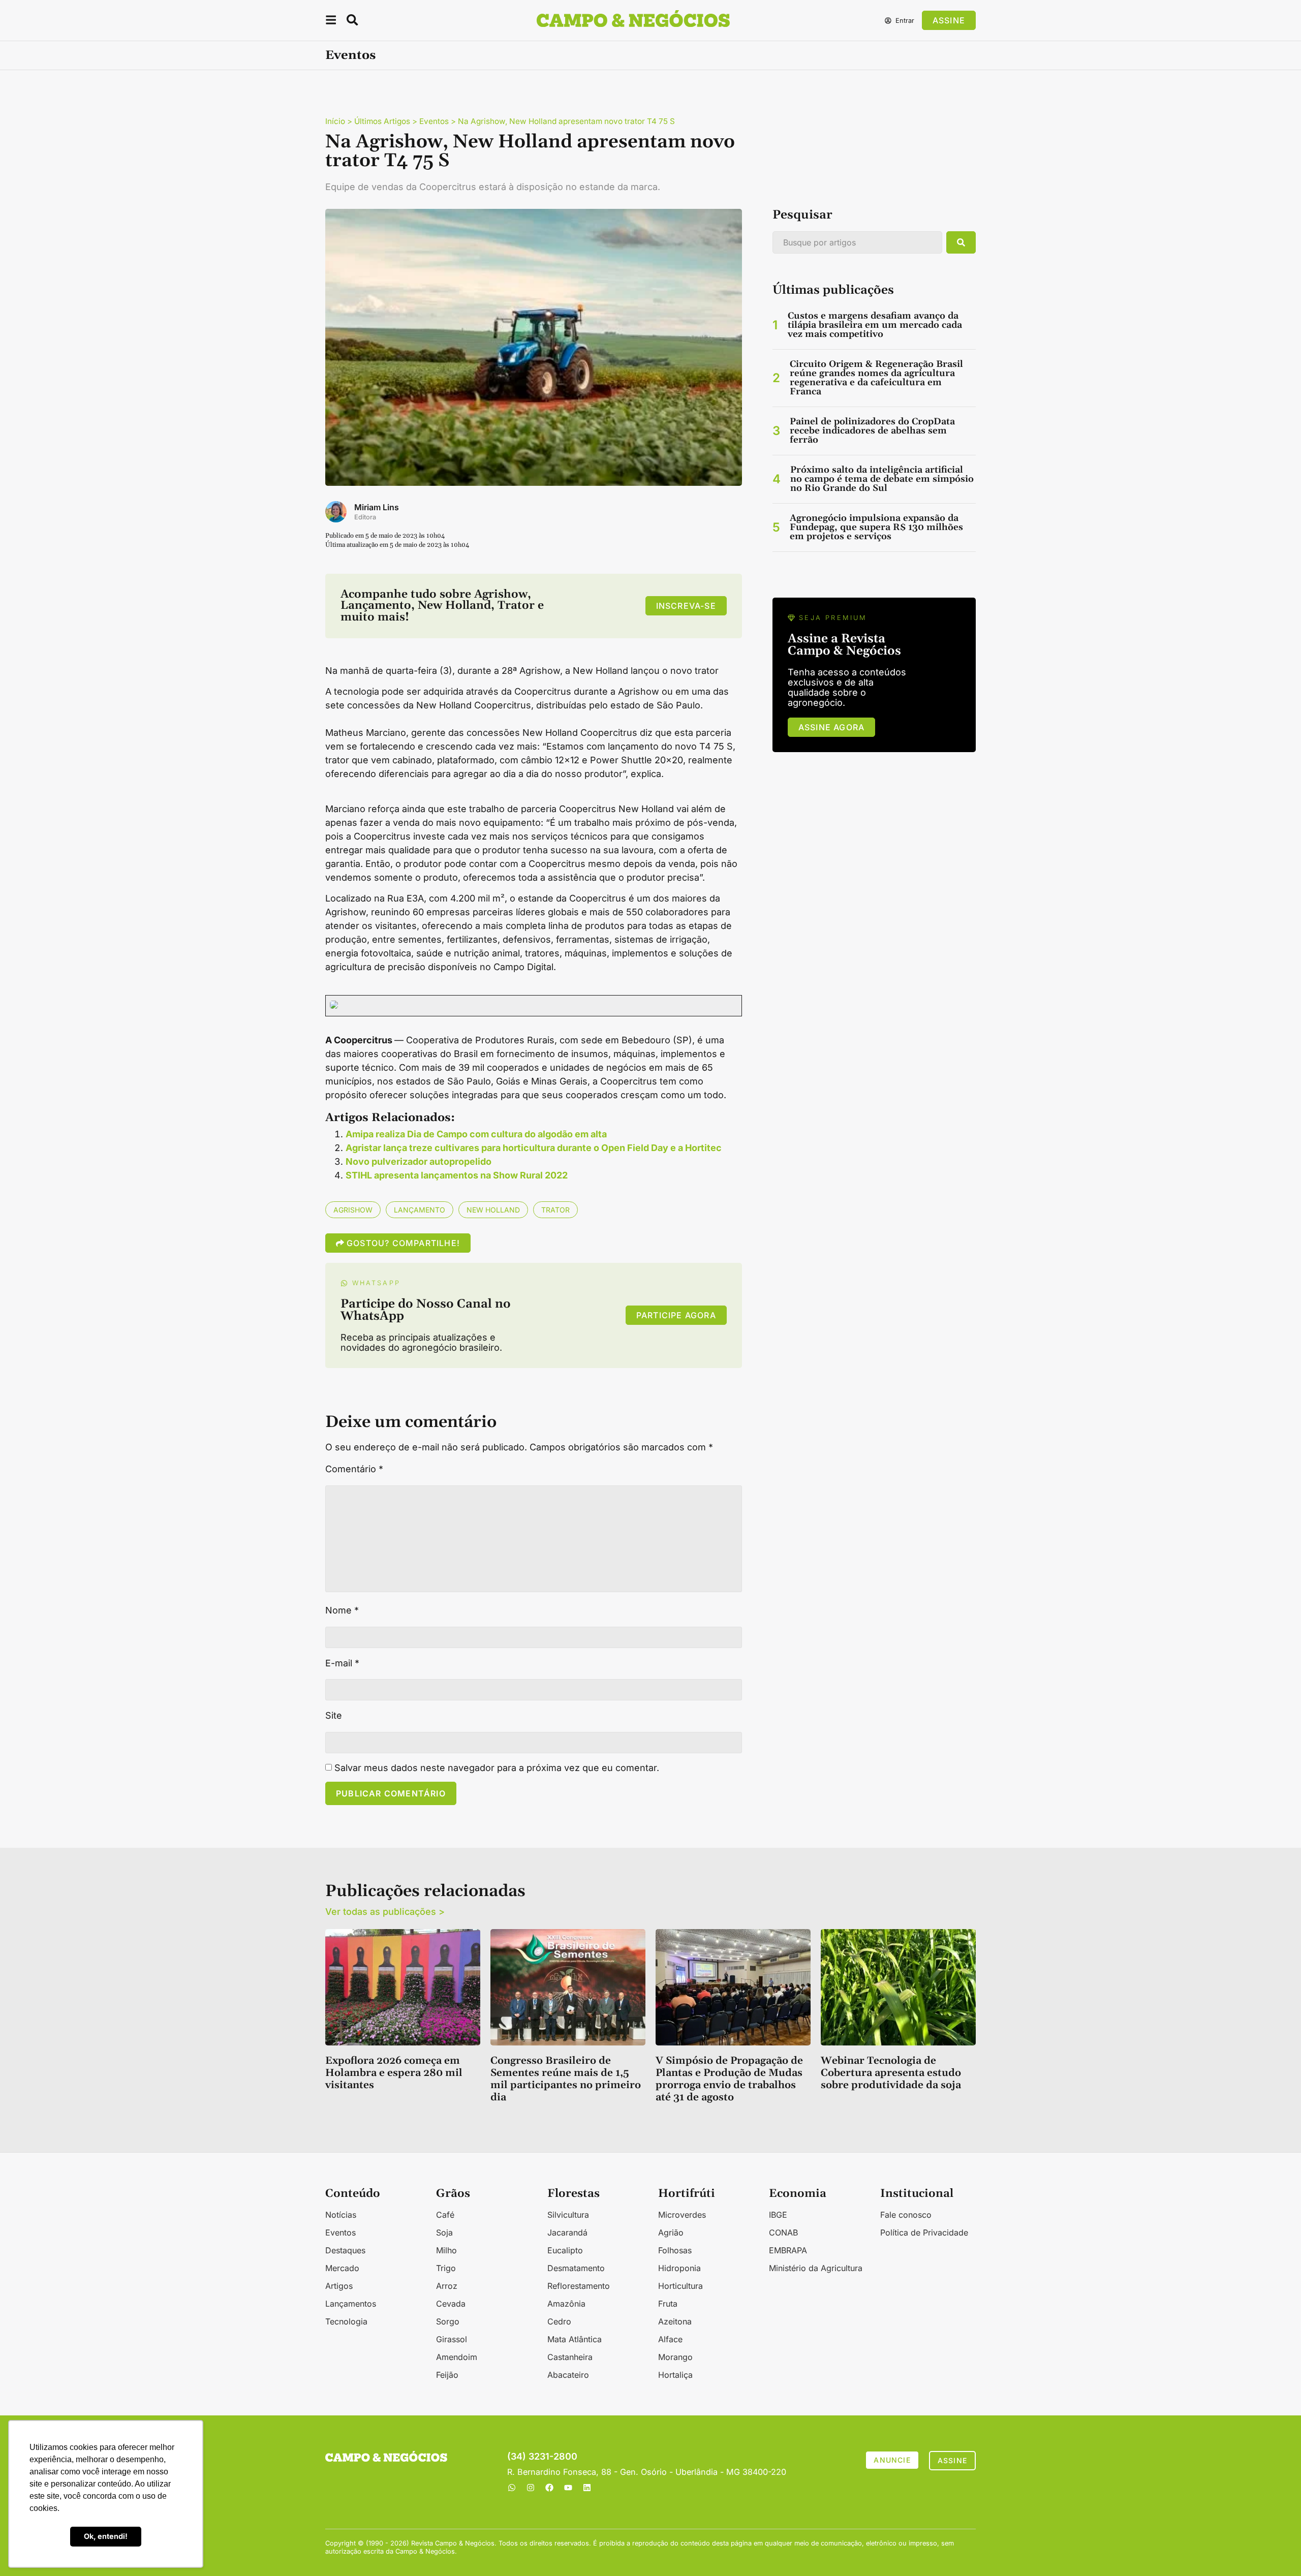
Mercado (342, 2268)
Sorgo (448, 2321)
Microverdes (682, 2215)
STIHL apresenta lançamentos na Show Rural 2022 (457, 1175)
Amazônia (566, 2304)
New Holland (493, 1210)
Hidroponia (679, 2268)
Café (445, 2215)
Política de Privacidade (924, 2232)
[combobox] (857, 242)
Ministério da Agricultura (816, 2268)
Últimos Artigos (382, 121)
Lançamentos (351, 2304)
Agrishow (353, 1210)
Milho (446, 2250)
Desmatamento (576, 2268)
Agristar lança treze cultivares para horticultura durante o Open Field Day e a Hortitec (534, 1148)
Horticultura (680, 2286)
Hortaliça (675, 2375)
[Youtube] (568, 2488)
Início (335, 121)
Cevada (451, 2304)
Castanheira (570, 2357)
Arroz (447, 2286)
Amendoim (457, 2357)
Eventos (350, 55)
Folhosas (675, 2250)
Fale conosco (906, 2215)
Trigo (446, 2268)
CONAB (783, 2232)
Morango (675, 2357)
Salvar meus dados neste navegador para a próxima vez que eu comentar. (497, 1768)
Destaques (345, 2250)
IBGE (778, 2215)
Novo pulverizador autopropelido (419, 1161)
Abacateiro (568, 2375)
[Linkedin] (587, 2488)
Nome (342, 1610)
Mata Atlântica (575, 2339)
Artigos (339, 2286)
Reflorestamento (579, 2286)
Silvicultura (568, 2215)
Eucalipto (565, 2250)
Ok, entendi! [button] (106, 2536)
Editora (365, 517)
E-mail (342, 1663)
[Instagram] (531, 2488)
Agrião (671, 2232)
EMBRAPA (788, 2250)
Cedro (559, 2321)
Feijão (447, 2375)
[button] (331, 22)
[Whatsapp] (512, 2488)
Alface (670, 2339)
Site (334, 1716)
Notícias (341, 2215)
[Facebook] (549, 2488)
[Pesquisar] (961, 242)
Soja (444, 2232)
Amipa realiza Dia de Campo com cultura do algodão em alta (476, 1134)
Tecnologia (346, 2321)
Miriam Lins (377, 507)
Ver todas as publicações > (385, 1912)
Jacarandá (567, 2232)
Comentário (354, 1469)
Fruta (668, 2304)
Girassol (452, 2339)
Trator (555, 1210)
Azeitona (675, 2321)
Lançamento (420, 1210)
